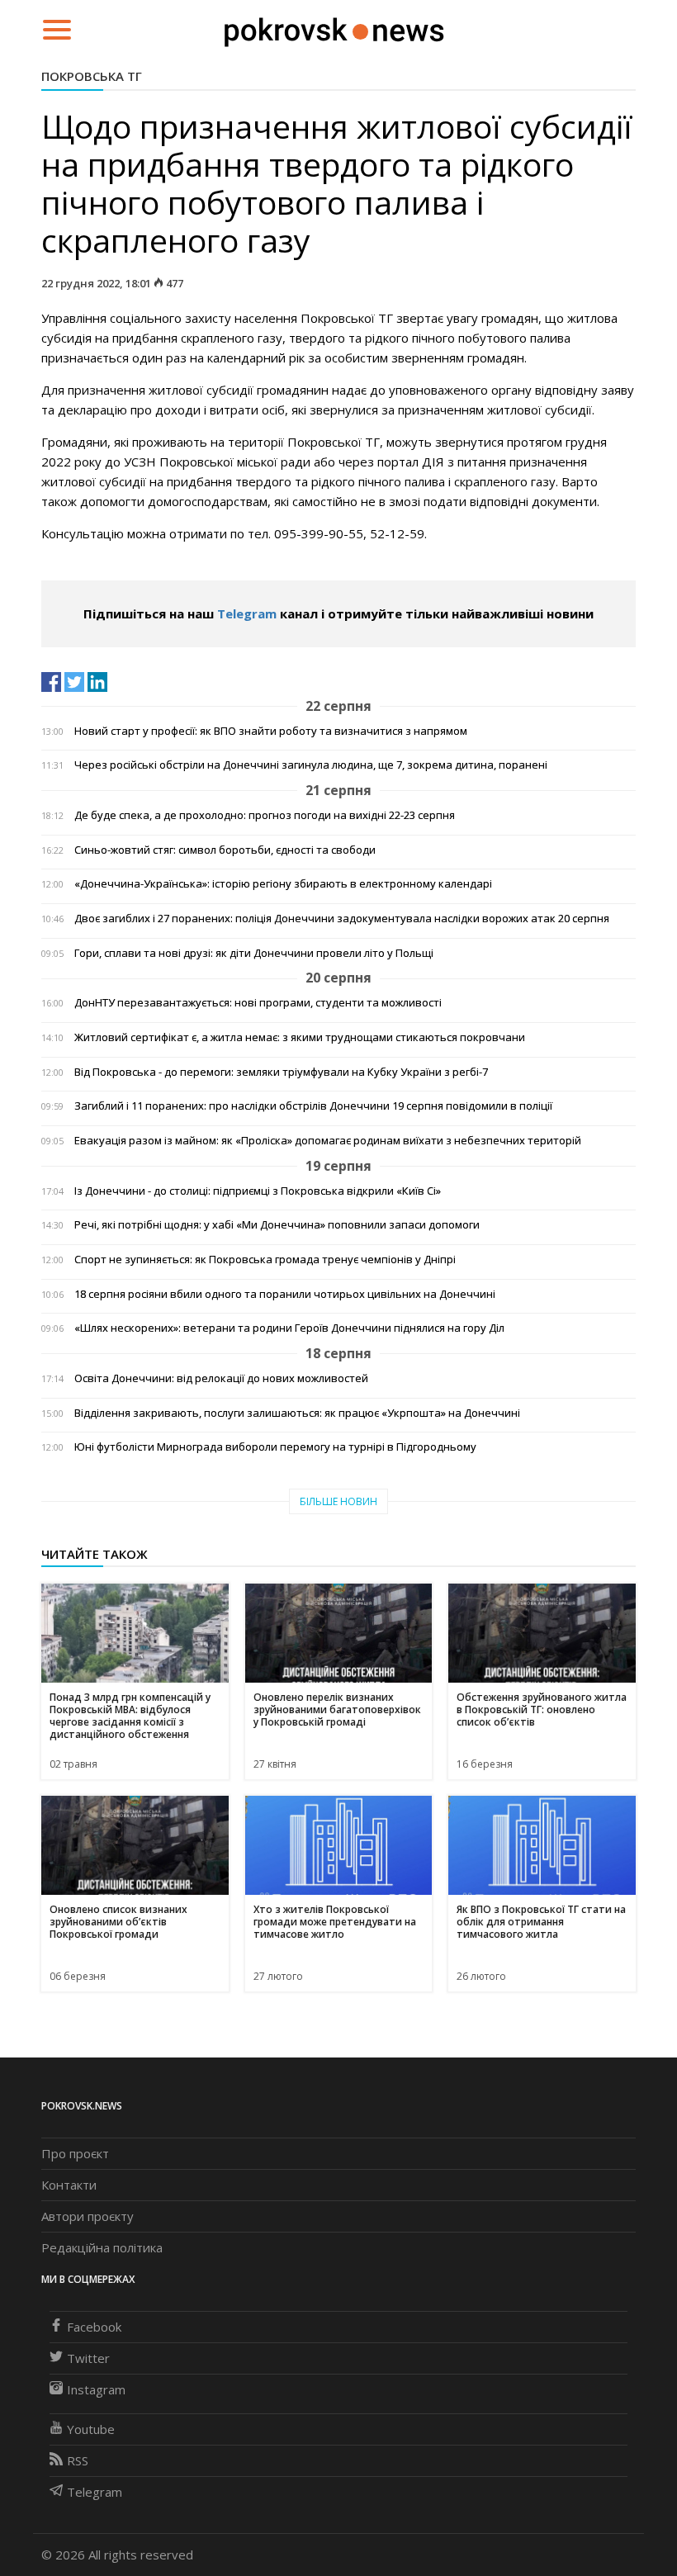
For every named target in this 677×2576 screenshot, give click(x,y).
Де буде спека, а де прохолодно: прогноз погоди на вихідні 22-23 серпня (265, 815)
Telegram (247, 613)
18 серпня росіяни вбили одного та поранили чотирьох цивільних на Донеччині (285, 1294)
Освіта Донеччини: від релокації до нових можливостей (221, 1378)
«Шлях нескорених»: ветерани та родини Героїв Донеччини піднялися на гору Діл (289, 1328)
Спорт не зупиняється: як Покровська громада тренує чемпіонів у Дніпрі (265, 1260)
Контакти (69, 2185)
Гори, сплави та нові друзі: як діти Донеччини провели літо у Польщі (254, 953)
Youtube (91, 2429)
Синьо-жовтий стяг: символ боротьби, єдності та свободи (225, 850)
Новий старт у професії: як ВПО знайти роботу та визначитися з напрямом (271, 731)
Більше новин (338, 1501)
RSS (78, 2460)
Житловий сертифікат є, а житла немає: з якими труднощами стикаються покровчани (300, 1037)
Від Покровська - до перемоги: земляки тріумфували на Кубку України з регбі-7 (281, 1072)
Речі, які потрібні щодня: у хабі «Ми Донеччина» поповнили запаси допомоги (277, 1225)
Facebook (94, 2327)
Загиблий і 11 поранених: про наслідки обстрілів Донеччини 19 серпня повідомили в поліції (313, 1106)
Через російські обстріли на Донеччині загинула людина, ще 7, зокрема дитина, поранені (311, 765)
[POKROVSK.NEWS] (334, 28)
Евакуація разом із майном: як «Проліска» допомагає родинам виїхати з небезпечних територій (328, 1141)
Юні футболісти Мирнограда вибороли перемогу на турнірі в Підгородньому (275, 1447)
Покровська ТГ (92, 76)
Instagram (96, 2389)
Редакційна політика (102, 2247)
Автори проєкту (88, 2216)
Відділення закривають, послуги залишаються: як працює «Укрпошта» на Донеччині (297, 1413)
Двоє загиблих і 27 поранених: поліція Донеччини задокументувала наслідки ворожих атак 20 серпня (342, 919)
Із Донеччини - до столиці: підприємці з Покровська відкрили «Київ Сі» (258, 1191)
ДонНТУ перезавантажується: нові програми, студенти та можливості (258, 1003)
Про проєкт (75, 2153)
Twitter (88, 2358)
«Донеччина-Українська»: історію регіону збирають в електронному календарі (283, 884)
